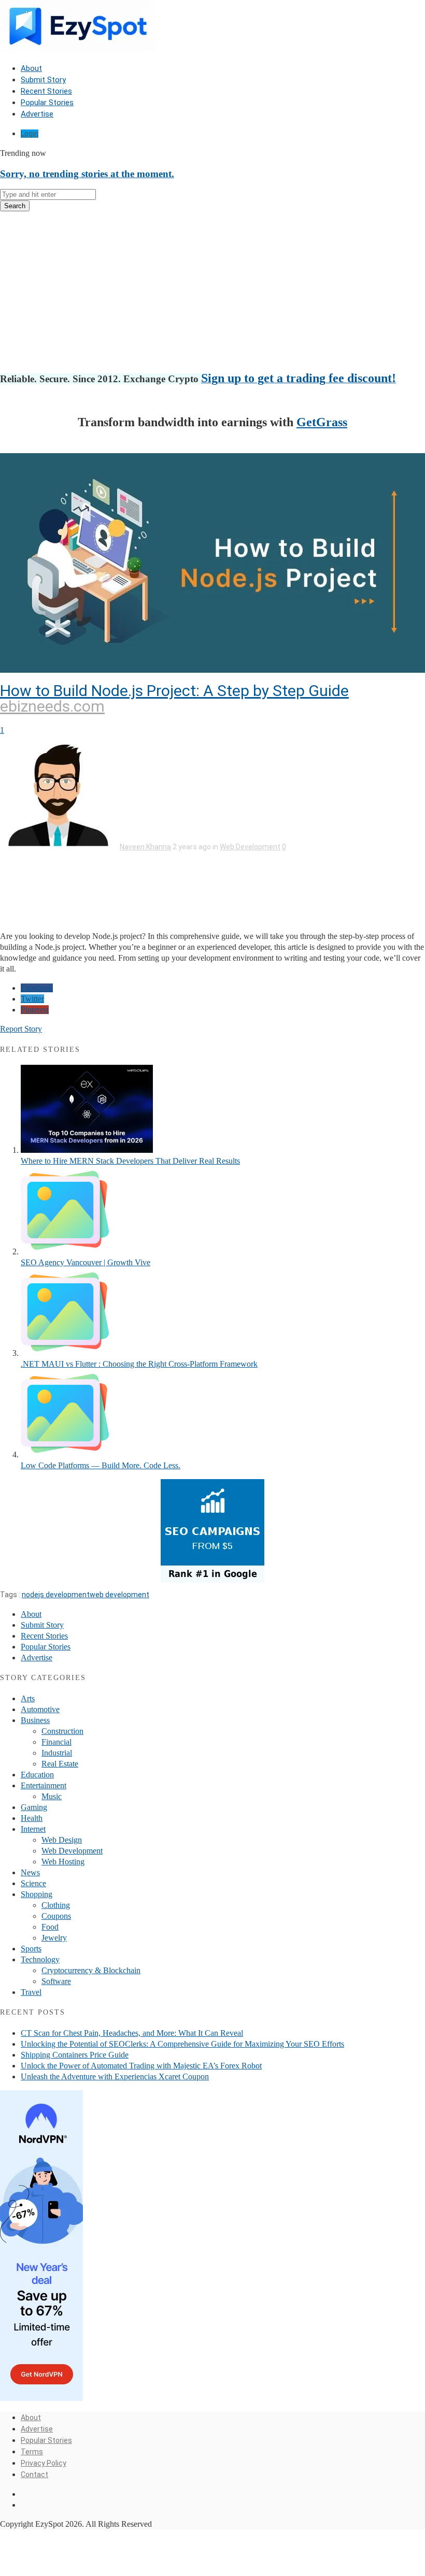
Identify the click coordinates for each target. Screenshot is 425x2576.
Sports (31, 1949)
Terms (32, 2452)
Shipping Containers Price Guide (75, 2055)
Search (15, 206)
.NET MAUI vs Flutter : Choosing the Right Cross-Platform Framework (139, 1364)
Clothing (56, 1905)
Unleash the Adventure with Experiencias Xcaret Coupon (115, 2076)
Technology (40, 1959)
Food (50, 1927)
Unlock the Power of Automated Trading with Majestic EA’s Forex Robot (141, 2066)
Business (35, 1720)
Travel (31, 1992)
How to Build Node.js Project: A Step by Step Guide (174, 691)
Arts (28, 1698)
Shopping (37, 1894)
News (30, 1872)
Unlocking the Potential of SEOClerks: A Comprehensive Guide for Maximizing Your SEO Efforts (182, 2044)
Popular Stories (47, 103)
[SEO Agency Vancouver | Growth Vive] (65, 1251)
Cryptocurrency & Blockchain (91, 1970)
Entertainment (44, 1785)
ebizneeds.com (52, 706)
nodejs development (56, 1595)
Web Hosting (63, 1862)
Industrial (57, 1753)
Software (56, 1981)
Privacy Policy (44, 2463)
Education (37, 1775)
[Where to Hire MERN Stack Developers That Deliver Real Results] (87, 1150)
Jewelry (54, 1938)
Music (52, 1796)
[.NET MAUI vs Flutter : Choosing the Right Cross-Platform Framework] (65, 1353)
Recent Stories (46, 91)
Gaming (34, 1807)
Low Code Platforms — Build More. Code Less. (101, 1465)
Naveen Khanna (145, 847)
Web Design (62, 1840)
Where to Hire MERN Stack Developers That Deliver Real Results (130, 1161)
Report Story (21, 1029)
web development (119, 1595)
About (31, 68)
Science (33, 1883)
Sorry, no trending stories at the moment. (87, 174)
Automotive (40, 1709)
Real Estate (60, 1764)
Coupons (56, 1916)
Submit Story (43, 80)
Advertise (37, 114)
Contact (34, 2474)
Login (30, 134)
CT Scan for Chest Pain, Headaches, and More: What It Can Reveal (132, 2033)
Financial (56, 1742)
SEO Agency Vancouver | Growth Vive (86, 1262)
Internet (33, 1829)
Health (32, 1818)
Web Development (250, 847)
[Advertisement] (212, 292)
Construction (62, 1731)
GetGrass (322, 422)
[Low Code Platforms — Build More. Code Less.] (65, 1455)
